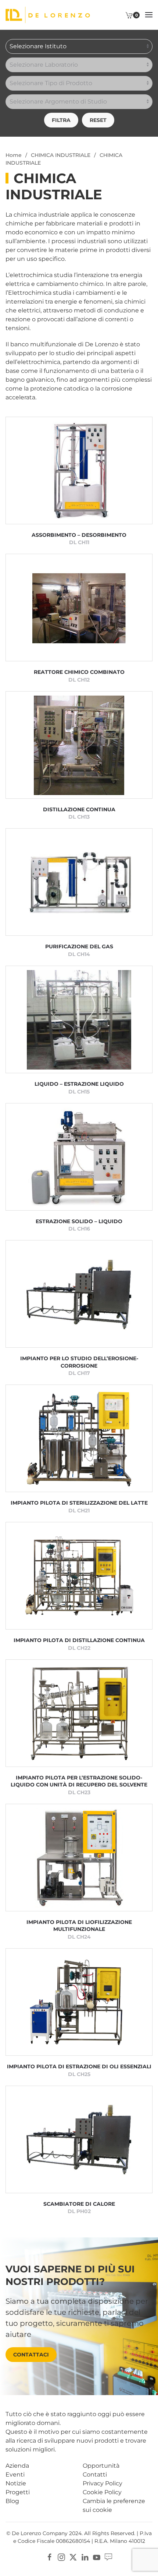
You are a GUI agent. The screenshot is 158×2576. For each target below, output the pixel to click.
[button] (149, 15)
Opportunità (101, 2466)
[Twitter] (73, 2557)
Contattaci (31, 2355)
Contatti (95, 2474)
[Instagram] (61, 2557)
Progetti (18, 2492)
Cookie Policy (102, 2492)
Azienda (17, 2466)
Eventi (15, 2474)
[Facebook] (50, 2557)
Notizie (16, 2483)
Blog (12, 2501)
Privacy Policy (103, 2483)
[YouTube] (97, 2557)
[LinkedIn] (85, 2557)
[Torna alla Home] (48, 15)
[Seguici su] (108, 2557)
